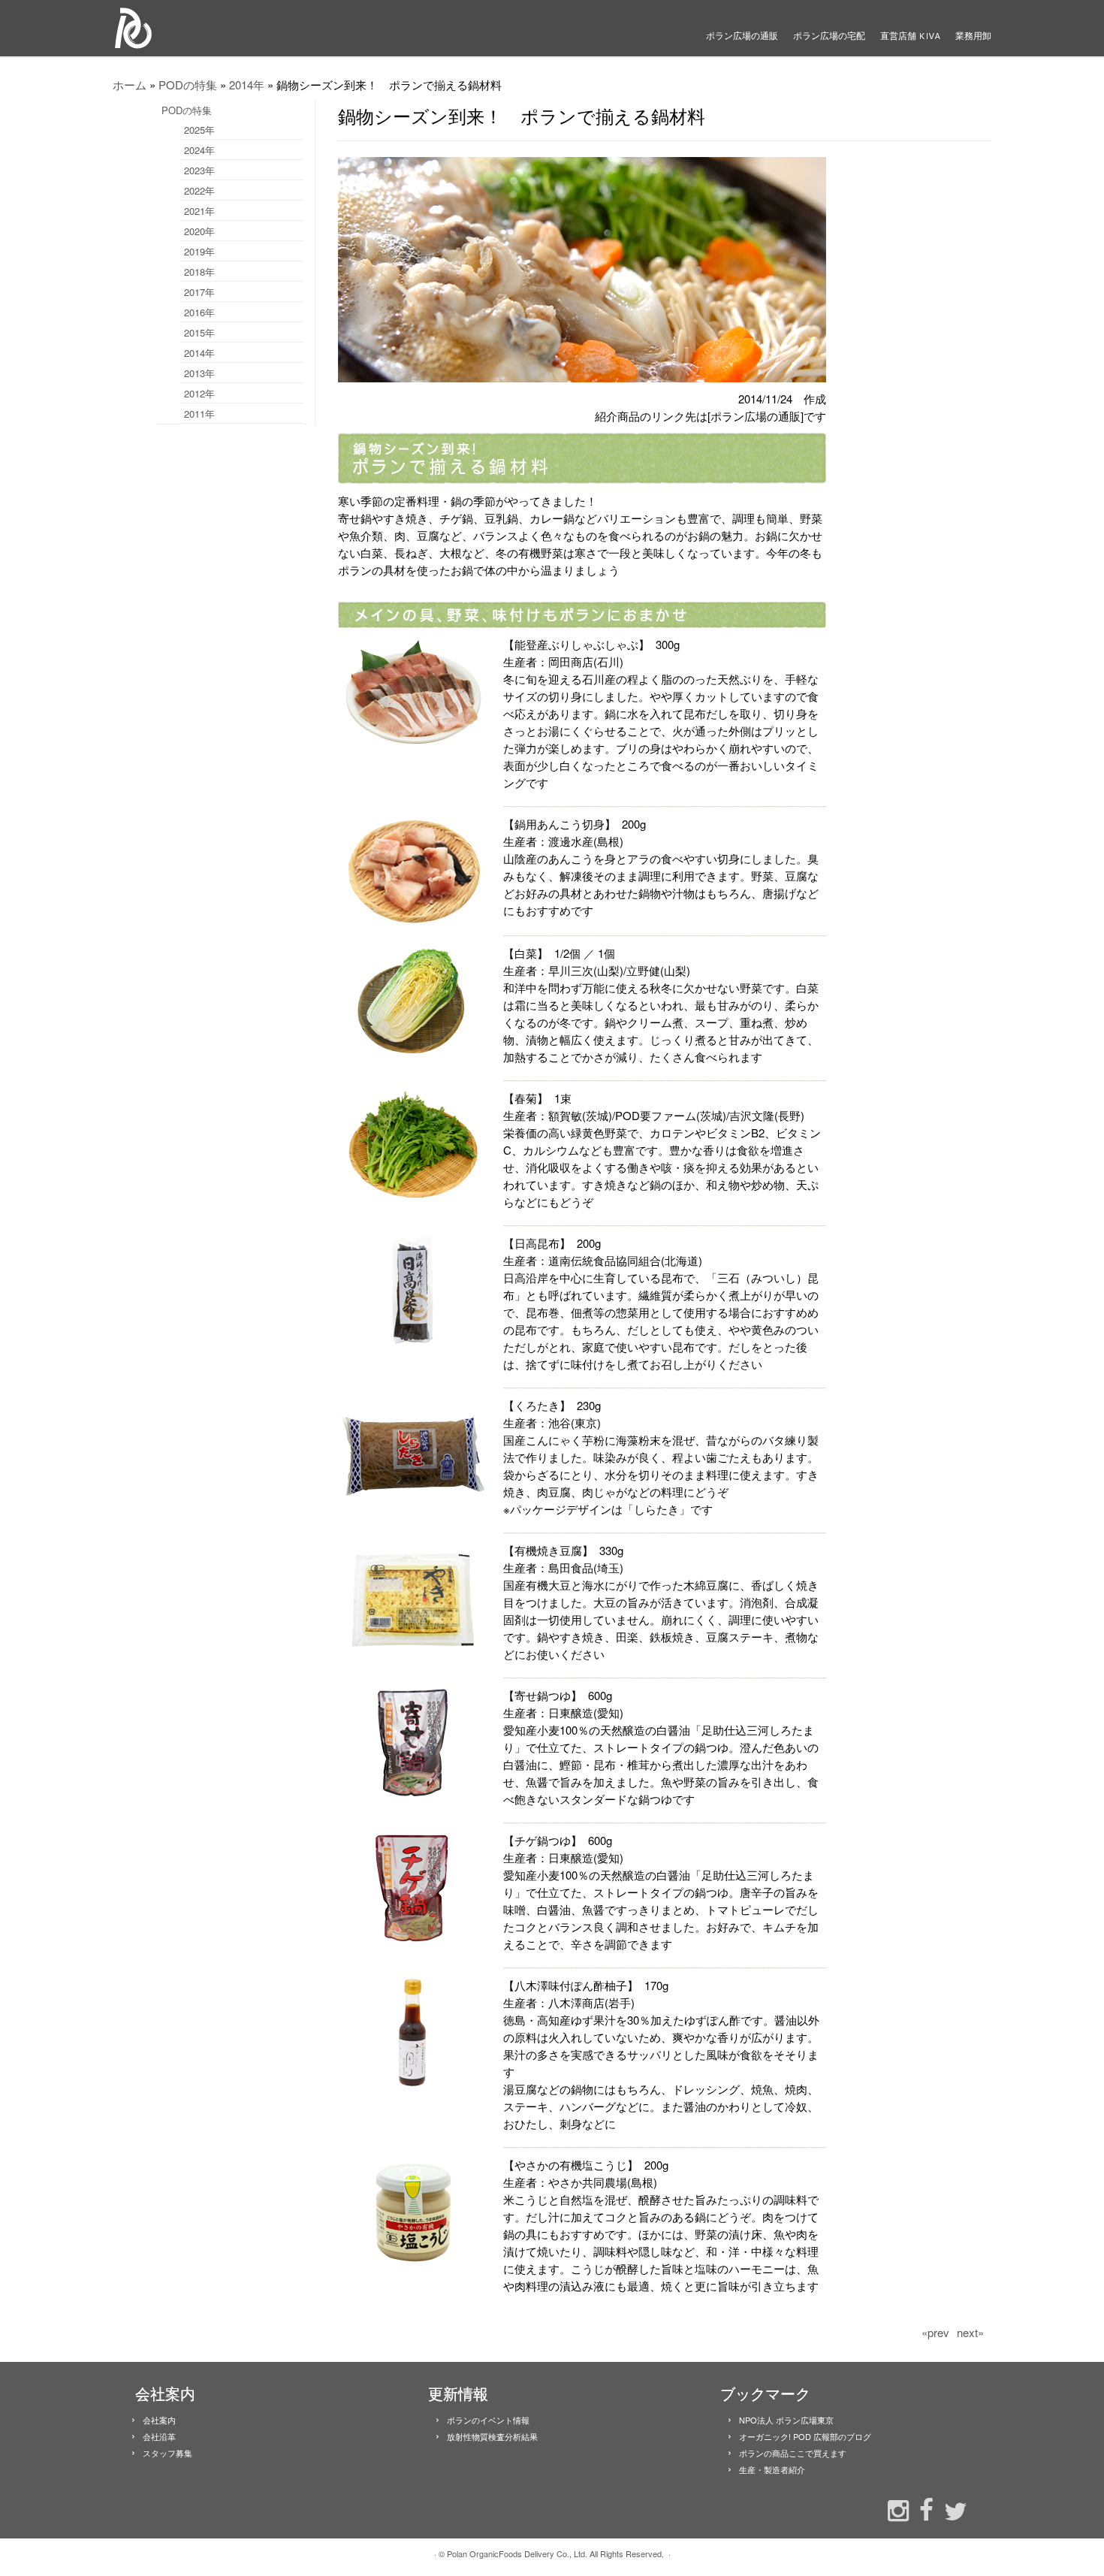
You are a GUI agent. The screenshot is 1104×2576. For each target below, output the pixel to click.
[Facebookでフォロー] (923, 2508)
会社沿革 (159, 2436)
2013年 (199, 373)
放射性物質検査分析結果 (492, 2436)
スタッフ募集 (167, 2453)
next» (970, 2332)
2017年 (199, 292)
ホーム (130, 85)
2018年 (199, 272)
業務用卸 (973, 36)
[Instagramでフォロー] (894, 2509)
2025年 (199, 130)
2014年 (247, 85)
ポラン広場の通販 (742, 36)
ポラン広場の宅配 (829, 36)
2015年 (199, 332)
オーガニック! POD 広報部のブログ (805, 2436)
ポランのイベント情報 (488, 2420)
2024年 (199, 150)
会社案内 (159, 2420)
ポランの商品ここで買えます (793, 2453)
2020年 (199, 231)
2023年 (199, 170)
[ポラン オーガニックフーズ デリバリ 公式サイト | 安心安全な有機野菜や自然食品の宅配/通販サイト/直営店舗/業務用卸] (214, 28)
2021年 (199, 211)
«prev (935, 2332)
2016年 (199, 312)
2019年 (199, 251)
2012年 (199, 393)
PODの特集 (188, 85)
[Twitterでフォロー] (952, 2510)
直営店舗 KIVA (910, 36)
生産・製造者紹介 (772, 2469)
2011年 (199, 414)
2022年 (199, 190)
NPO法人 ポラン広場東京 (786, 2420)
